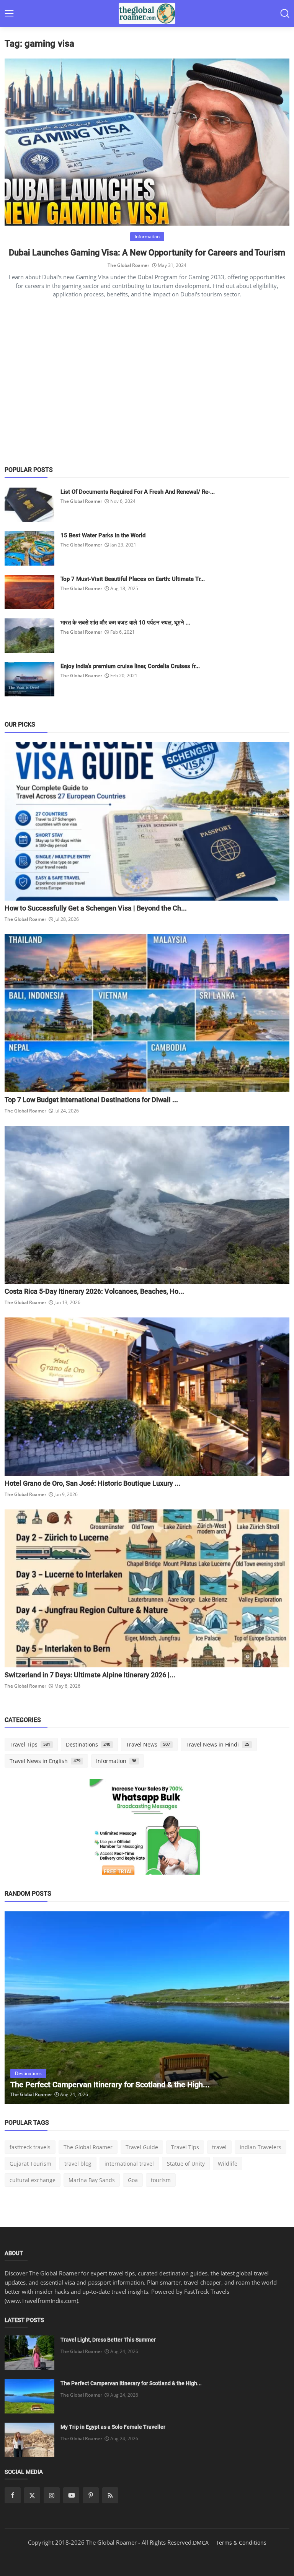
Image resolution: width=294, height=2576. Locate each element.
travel (219, 2147)
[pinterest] (91, 2495)
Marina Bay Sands (92, 2180)
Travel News (148, 1744)
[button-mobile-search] (285, 13)
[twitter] (32, 2495)
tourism (161, 2180)
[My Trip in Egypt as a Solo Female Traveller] (29, 2440)
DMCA (201, 2543)
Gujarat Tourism (30, 2164)
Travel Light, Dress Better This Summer (108, 2340)
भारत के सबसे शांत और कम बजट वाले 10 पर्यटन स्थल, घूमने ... (125, 623)
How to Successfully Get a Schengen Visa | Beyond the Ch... (96, 908)
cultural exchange (33, 2180)
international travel (129, 2164)
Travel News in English (45, 1761)
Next (275, 2008)
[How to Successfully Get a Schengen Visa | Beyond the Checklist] (147, 821)
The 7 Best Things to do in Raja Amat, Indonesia (91, 2085)
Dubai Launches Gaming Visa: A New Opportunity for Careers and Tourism (147, 253)
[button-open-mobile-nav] (9, 13)
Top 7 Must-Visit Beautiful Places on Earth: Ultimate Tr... (133, 579)
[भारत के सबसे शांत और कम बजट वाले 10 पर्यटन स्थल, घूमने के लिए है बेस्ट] (29, 636)
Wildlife (228, 2164)
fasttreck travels (30, 2147)
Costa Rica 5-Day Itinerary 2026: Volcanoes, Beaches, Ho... (94, 1291)
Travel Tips (30, 1744)
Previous (19, 2008)
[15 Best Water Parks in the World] (29, 548)
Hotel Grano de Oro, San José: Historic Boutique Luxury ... (92, 1483)
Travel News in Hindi (217, 1744)
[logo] (147, 13)
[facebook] (13, 2495)
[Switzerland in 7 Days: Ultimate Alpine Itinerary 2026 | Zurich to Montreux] (147, 1588)
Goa (133, 2180)
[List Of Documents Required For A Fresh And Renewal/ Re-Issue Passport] (29, 505)
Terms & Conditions (241, 2543)
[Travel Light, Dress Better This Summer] (29, 2353)
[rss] (110, 2495)
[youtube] (71, 2495)
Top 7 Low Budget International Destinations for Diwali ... (91, 1100)
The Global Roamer (128, 265)
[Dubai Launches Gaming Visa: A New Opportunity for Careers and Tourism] (147, 142)
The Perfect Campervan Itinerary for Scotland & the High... (131, 2383)
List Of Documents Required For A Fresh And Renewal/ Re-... (138, 492)
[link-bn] (147, 1836)
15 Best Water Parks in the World (103, 535)
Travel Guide (142, 2147)
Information (116, 1761)
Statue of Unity (186, 2164)
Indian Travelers (261, 2147)
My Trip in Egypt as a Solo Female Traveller (113, 2427)
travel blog (78, 2164)
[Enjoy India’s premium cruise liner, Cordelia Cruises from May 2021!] (29, 679)
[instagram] (52, 2495)
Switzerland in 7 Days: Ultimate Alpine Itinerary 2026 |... (90, 1675)
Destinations (88, 1744)
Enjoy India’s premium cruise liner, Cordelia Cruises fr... (130, 666)
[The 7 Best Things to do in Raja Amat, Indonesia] (147, 2008)
